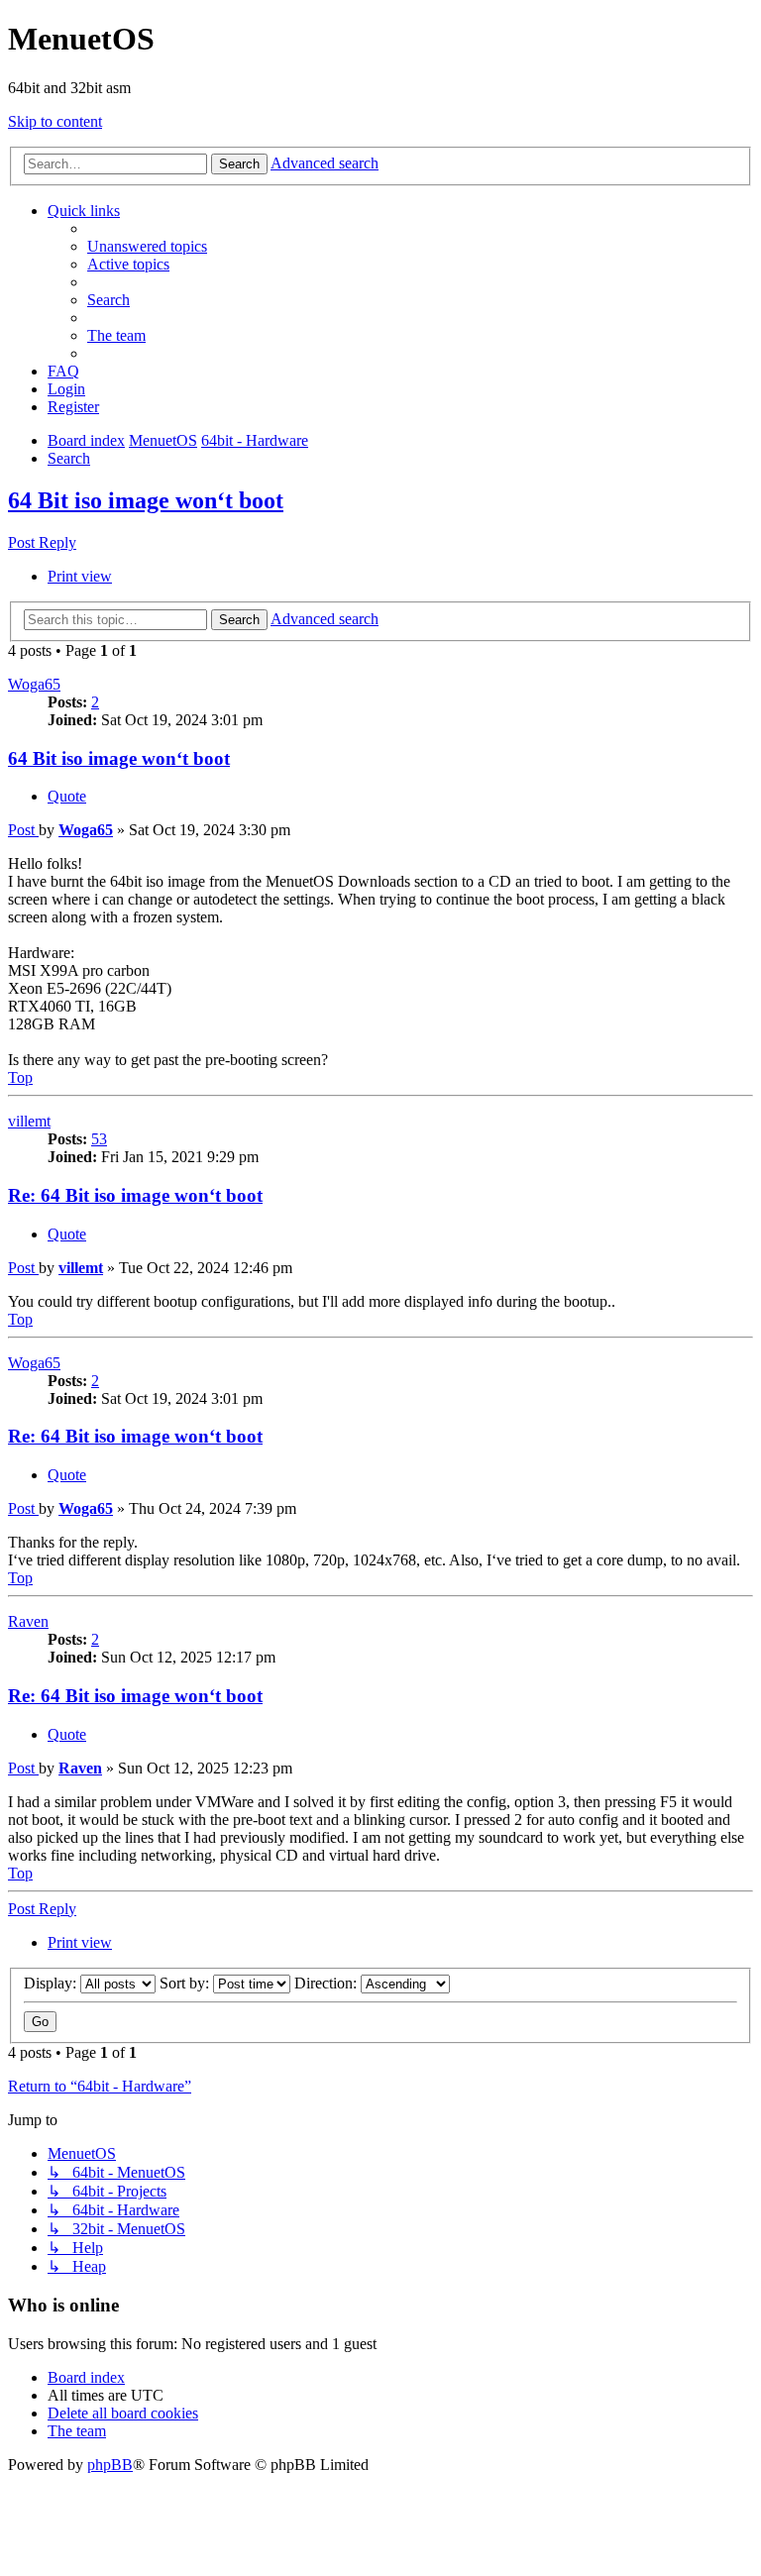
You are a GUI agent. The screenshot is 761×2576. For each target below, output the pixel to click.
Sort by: (186, 1983)
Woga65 (34, 684)
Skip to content (55, 121)
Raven (28, 1621)
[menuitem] (147, 246)
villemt (29, 1121)
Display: (52, 1983)
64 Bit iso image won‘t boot (146, 500)
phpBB (110, 2465)
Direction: (327, 1983)
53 (99, 1139)
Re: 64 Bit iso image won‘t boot (135, 1195)
